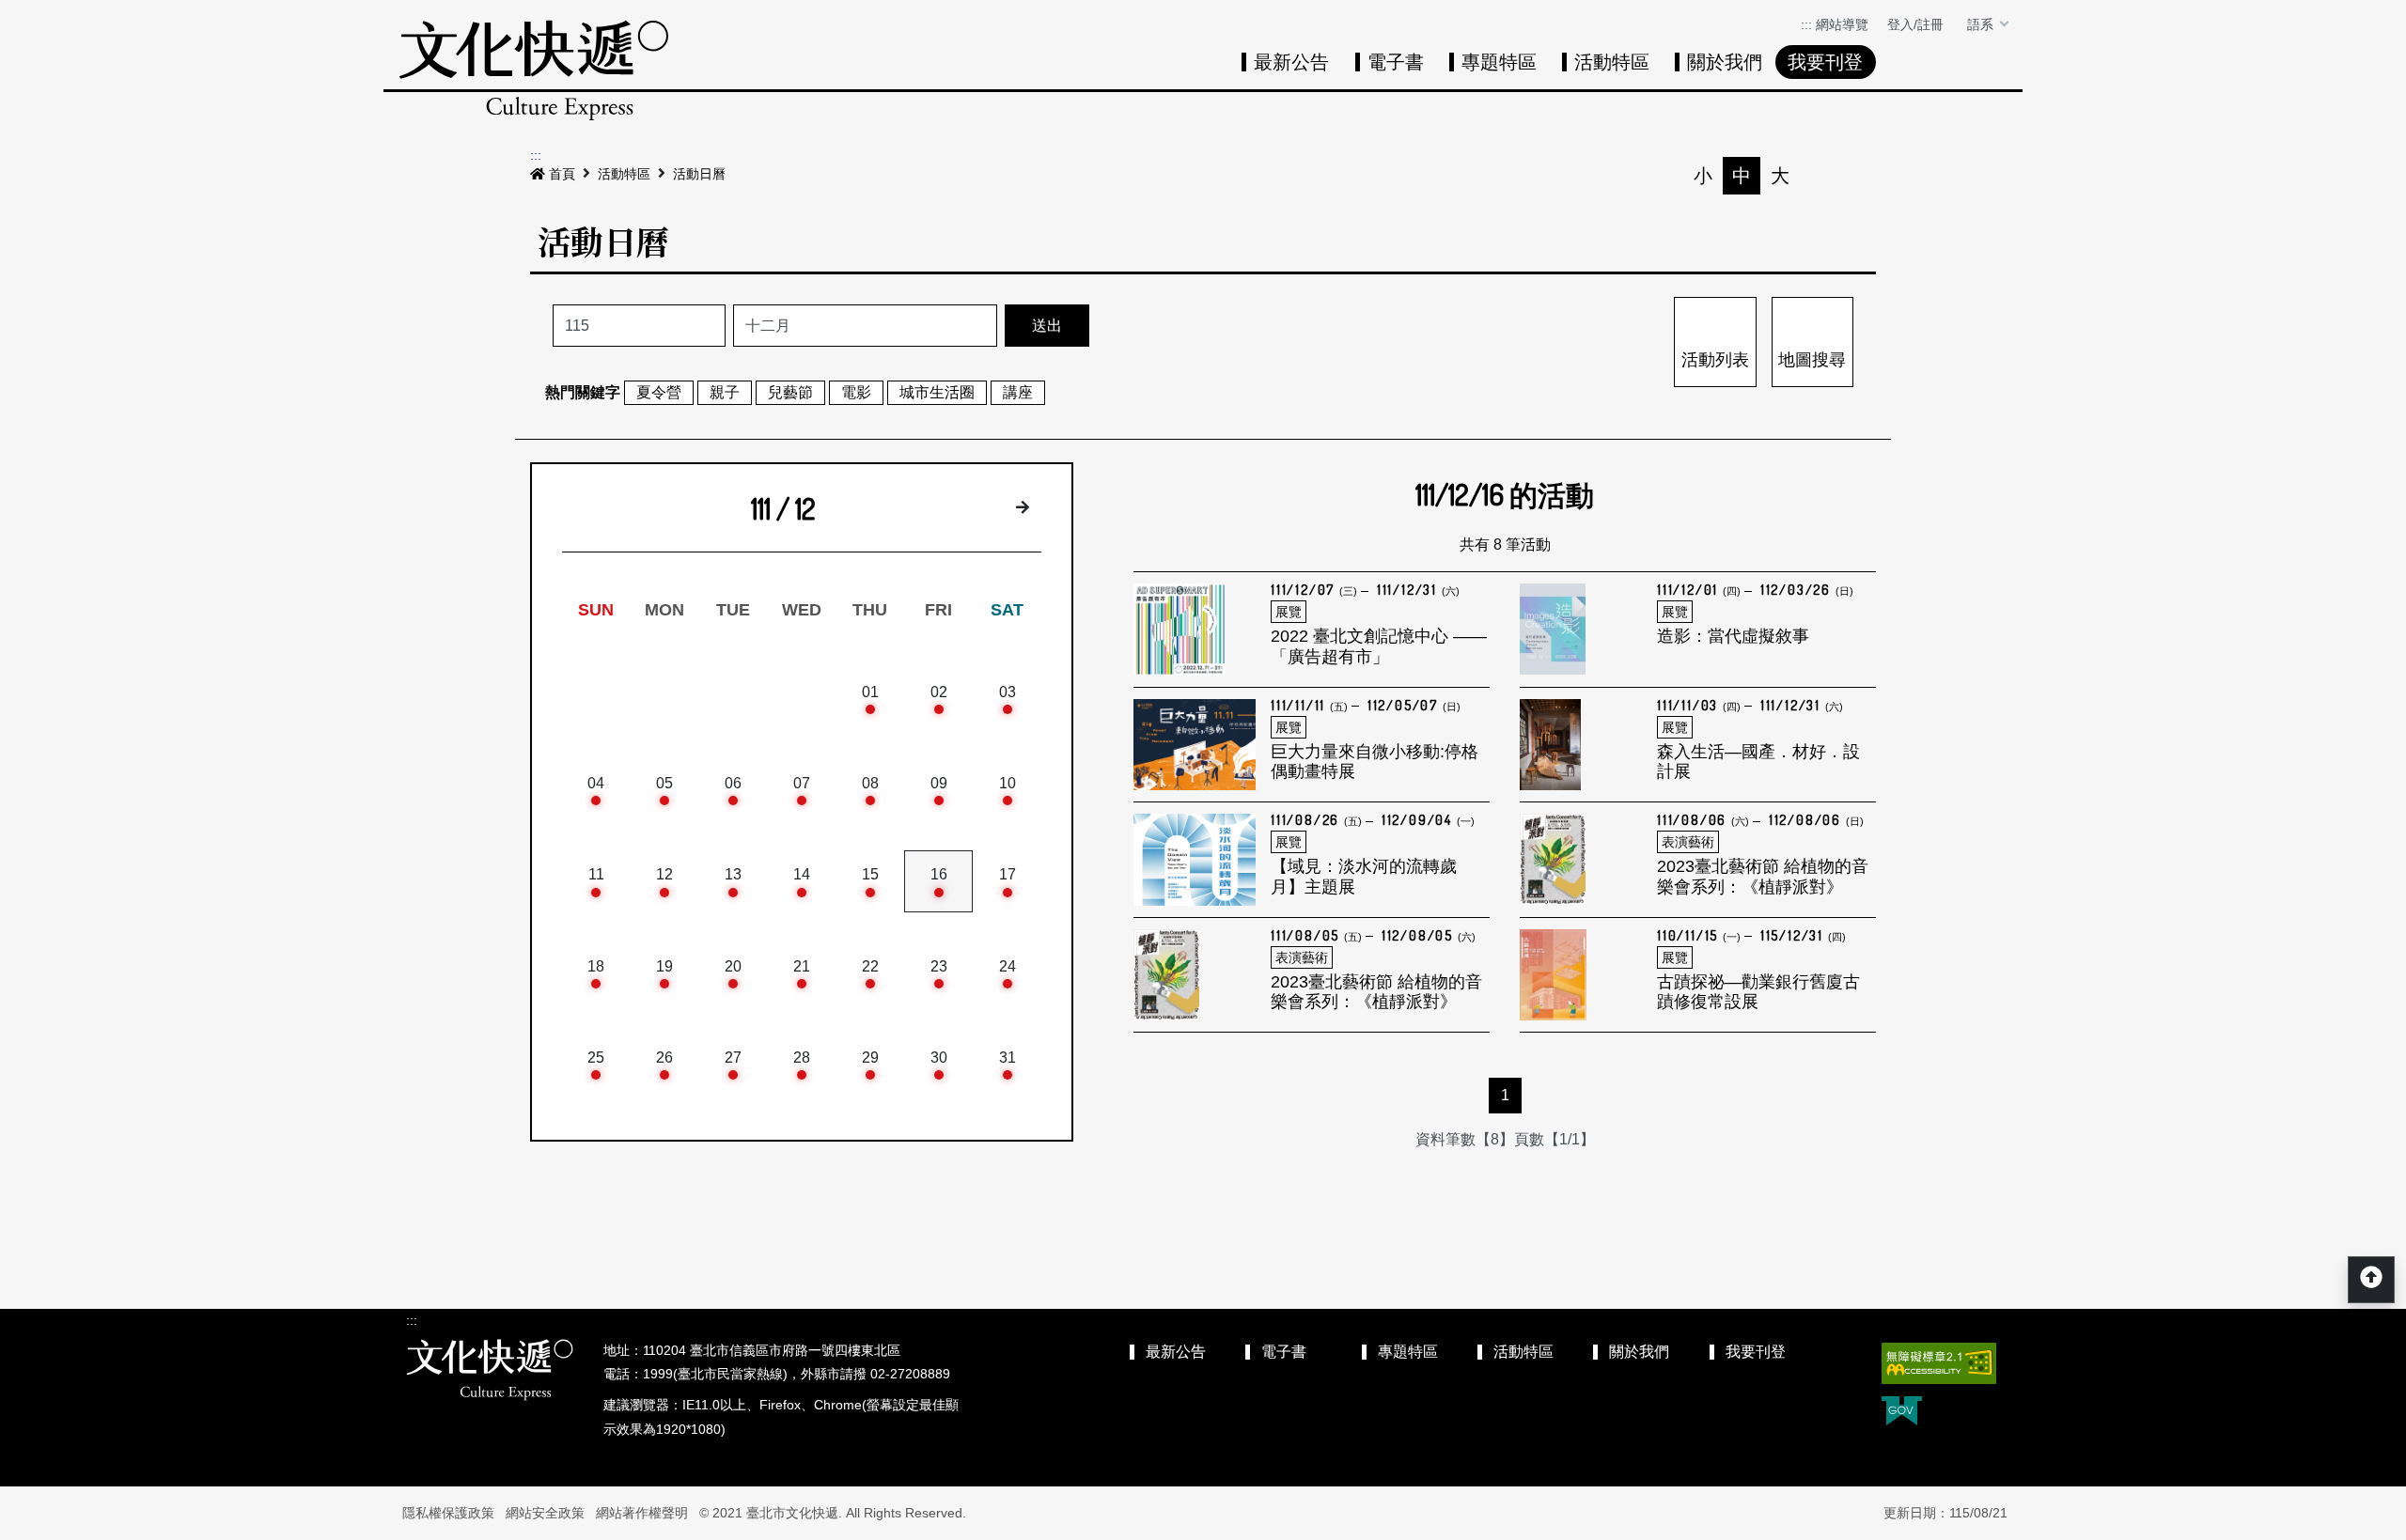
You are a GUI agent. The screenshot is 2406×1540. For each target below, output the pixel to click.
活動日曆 (699, 174)
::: (1806, 24)
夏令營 (659, 392)
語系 (1982, 24)
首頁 (562, 174)
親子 (725, 392)
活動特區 (1612, 62)
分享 (1857, 176)
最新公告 (1291, 62)
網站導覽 (1842, 24)
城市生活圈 (937, 392)
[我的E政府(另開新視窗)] (1902, 1413)
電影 (856, 392)
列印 (1819, 176)
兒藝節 (790, 392)
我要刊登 (1825, 62)
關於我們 (1725, 62)
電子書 (1396, 62)
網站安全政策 (545, 1513)
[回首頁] (534, 70)
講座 (1018, 392)
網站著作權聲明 (642, 1513)
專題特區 (1499, 62)
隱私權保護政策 (448, 1513)
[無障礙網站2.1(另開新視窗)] (1939, 1363)
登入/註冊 (1915, 24)
